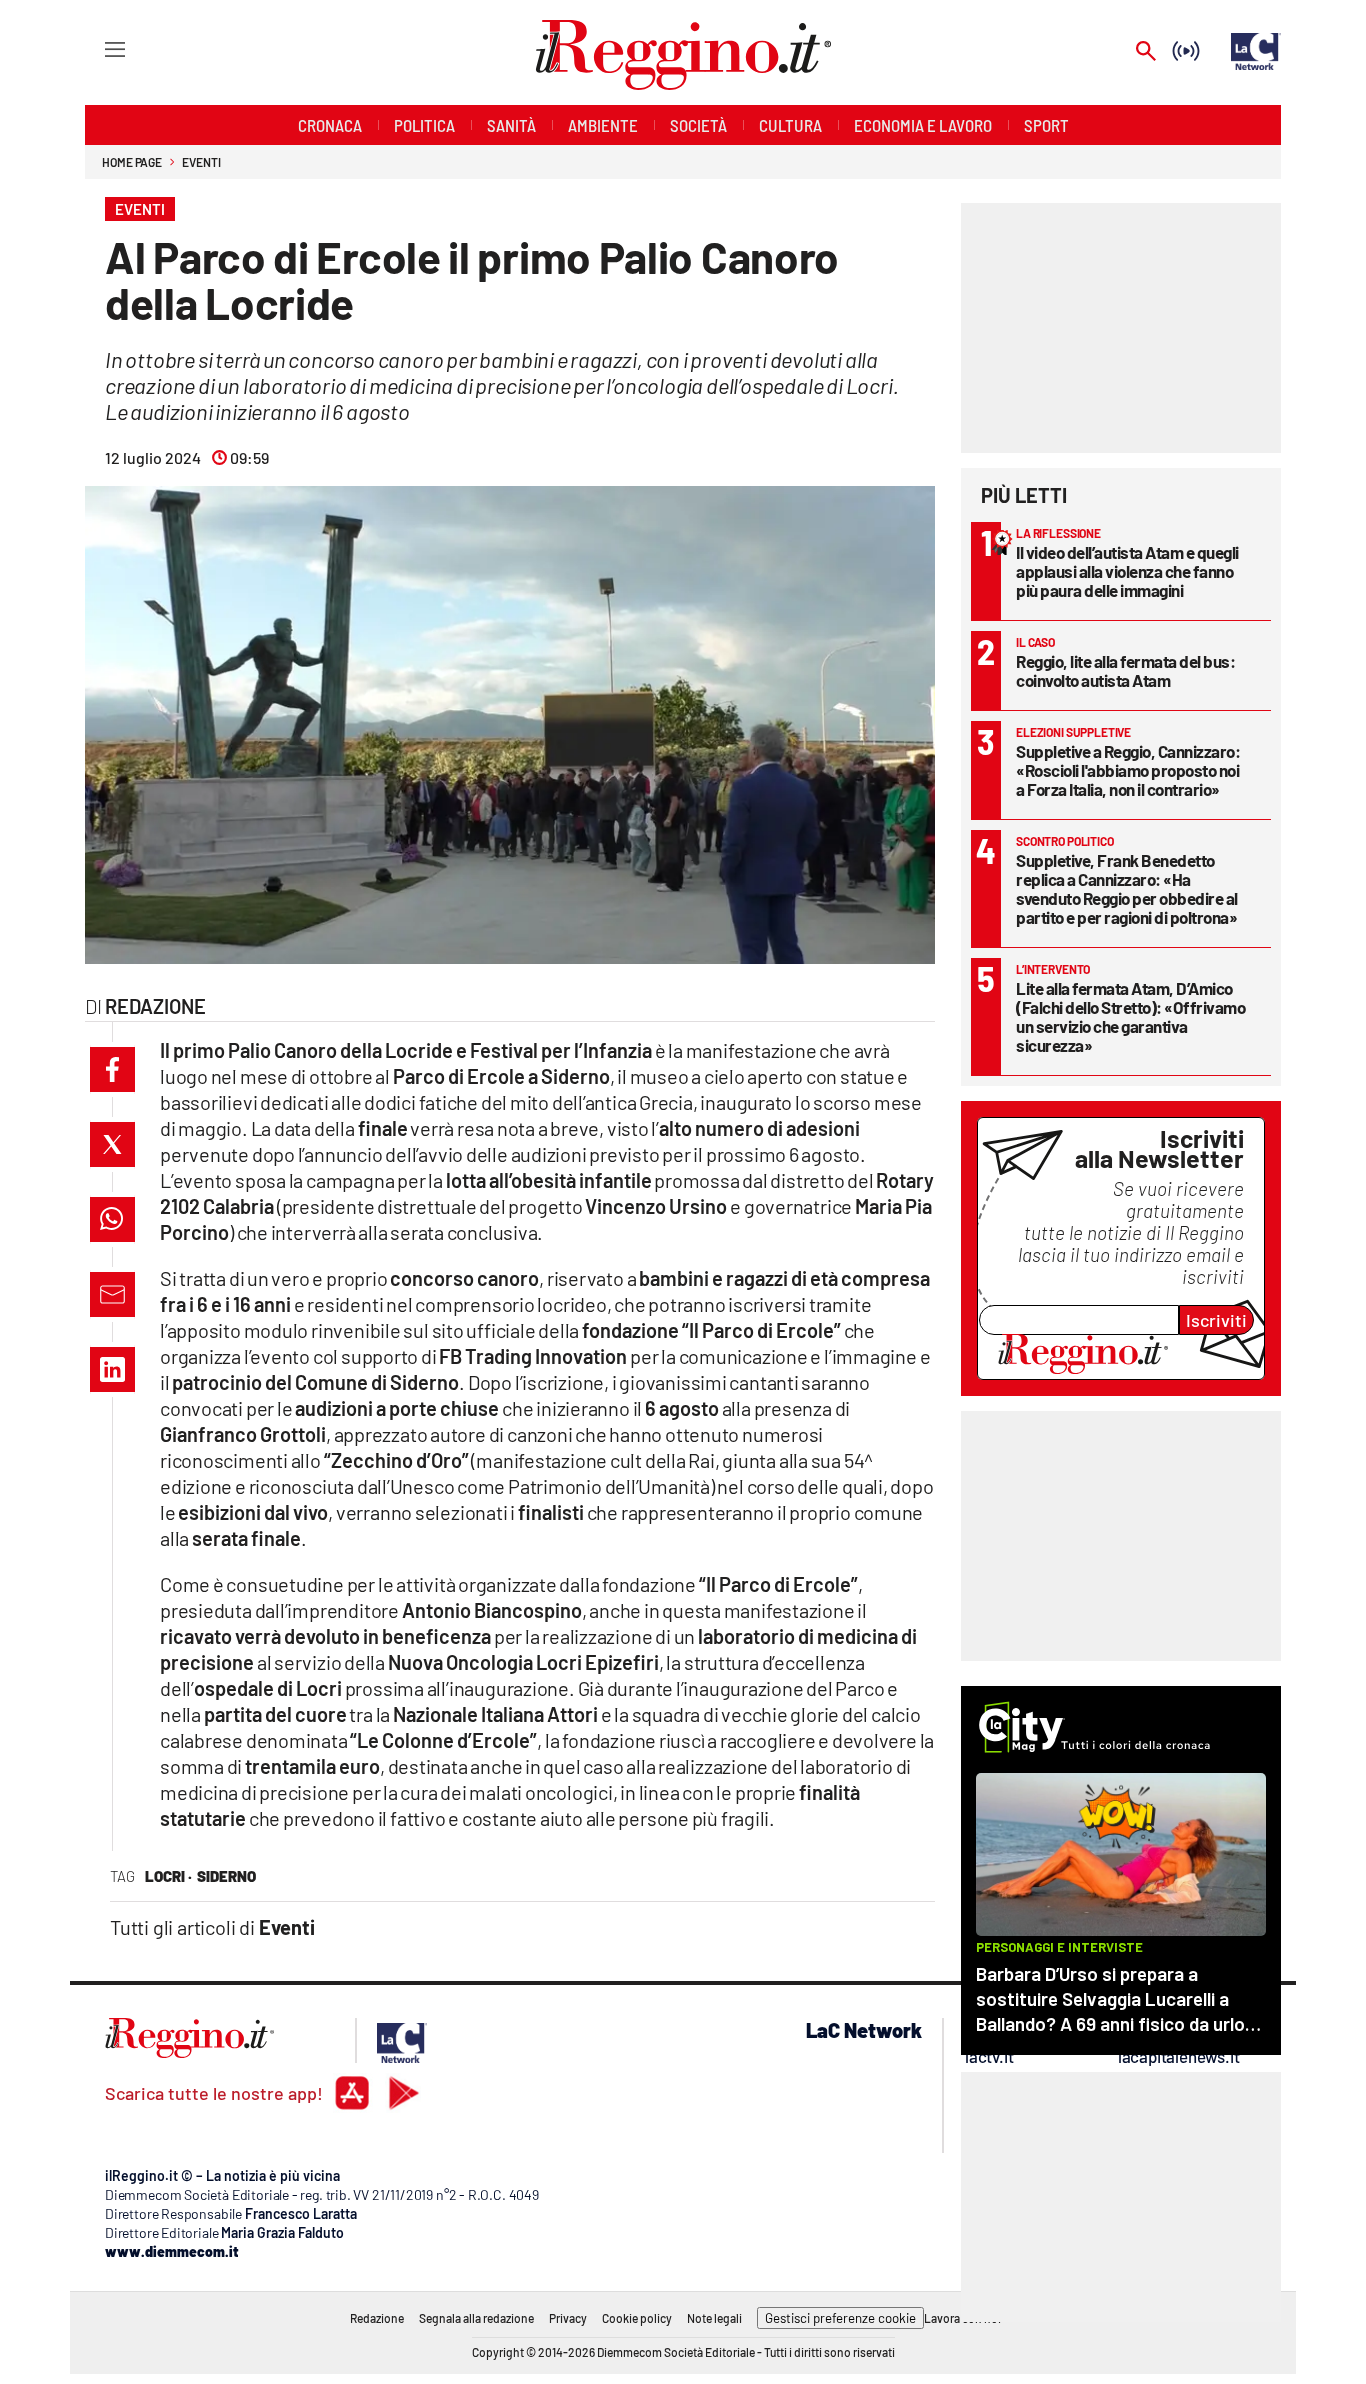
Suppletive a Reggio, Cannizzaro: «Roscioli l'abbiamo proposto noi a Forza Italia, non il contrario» (1128, 770)
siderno (226, 1876)
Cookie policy (637, 2318)
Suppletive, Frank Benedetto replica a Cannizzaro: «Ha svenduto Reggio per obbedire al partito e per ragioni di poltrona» (1127, 888)
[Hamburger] (96, 48)
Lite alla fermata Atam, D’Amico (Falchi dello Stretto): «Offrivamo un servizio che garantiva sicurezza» (1130, 1016)
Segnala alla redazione (476, 2318)
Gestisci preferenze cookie (840, 2318)
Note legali (714, 2318)
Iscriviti (1216, 1320)
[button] (112, 1069)
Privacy (568, 2318)
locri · (168, 1876)
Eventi (201, 162)
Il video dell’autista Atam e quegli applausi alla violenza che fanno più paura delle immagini (1127, 571)
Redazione (377, 2318)
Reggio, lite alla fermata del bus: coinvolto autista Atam (1125, 670)
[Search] (1146, 52)
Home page (132, 162)
